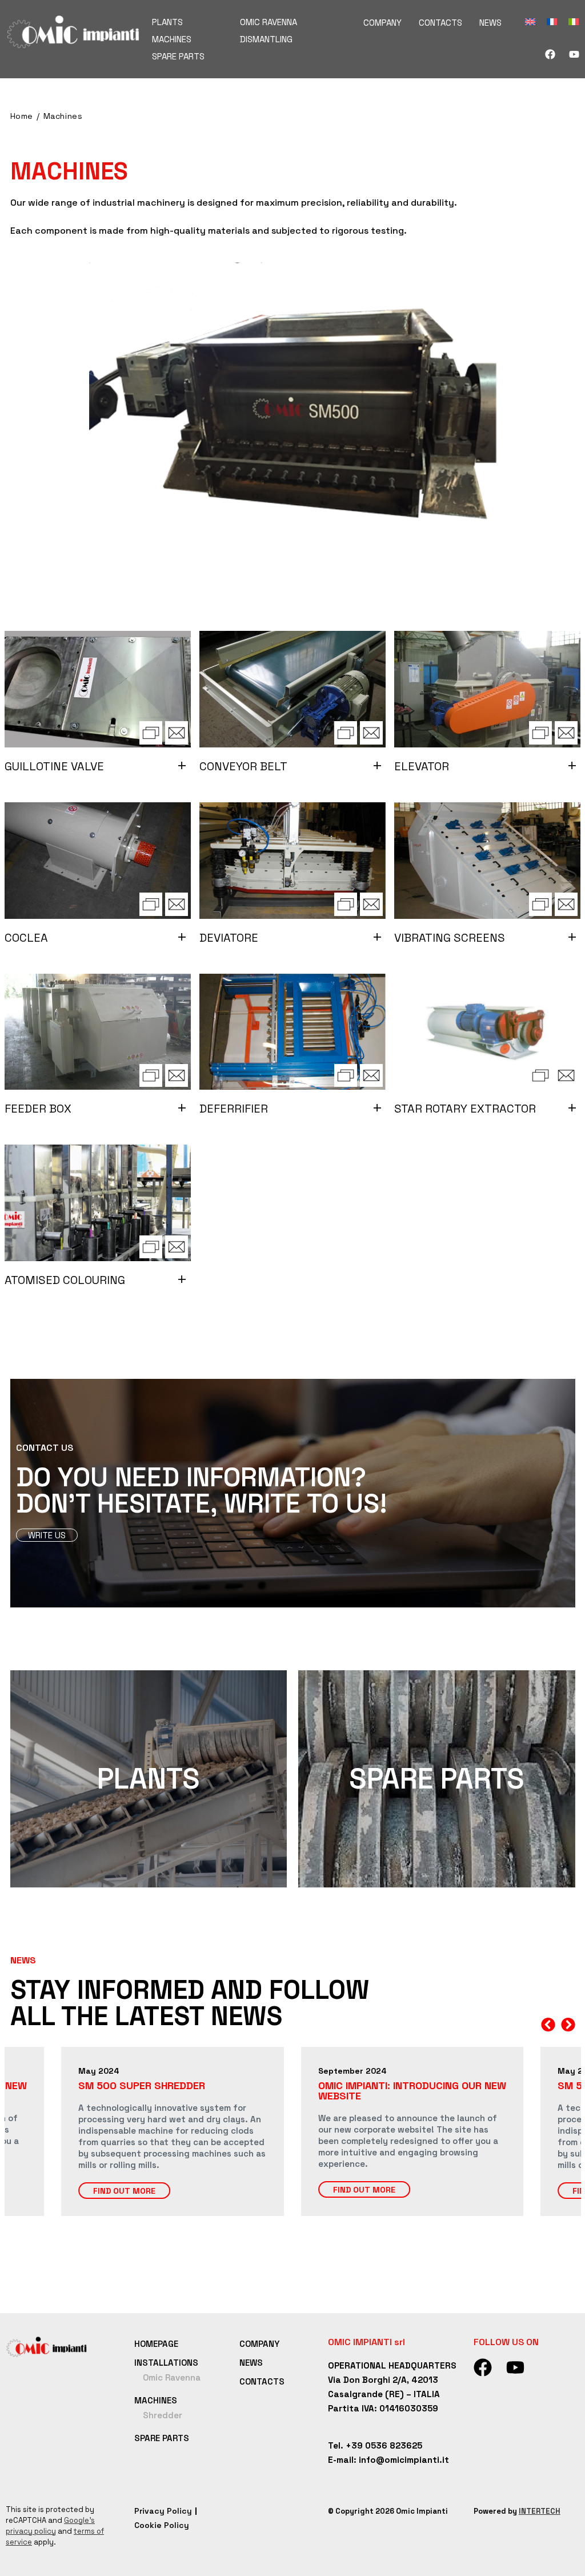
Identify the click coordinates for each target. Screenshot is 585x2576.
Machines (63, 116)
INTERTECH (540, 2511)
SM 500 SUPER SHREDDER (142, 2085)
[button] (548, 2025)
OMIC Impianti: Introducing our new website (412, 2091)
